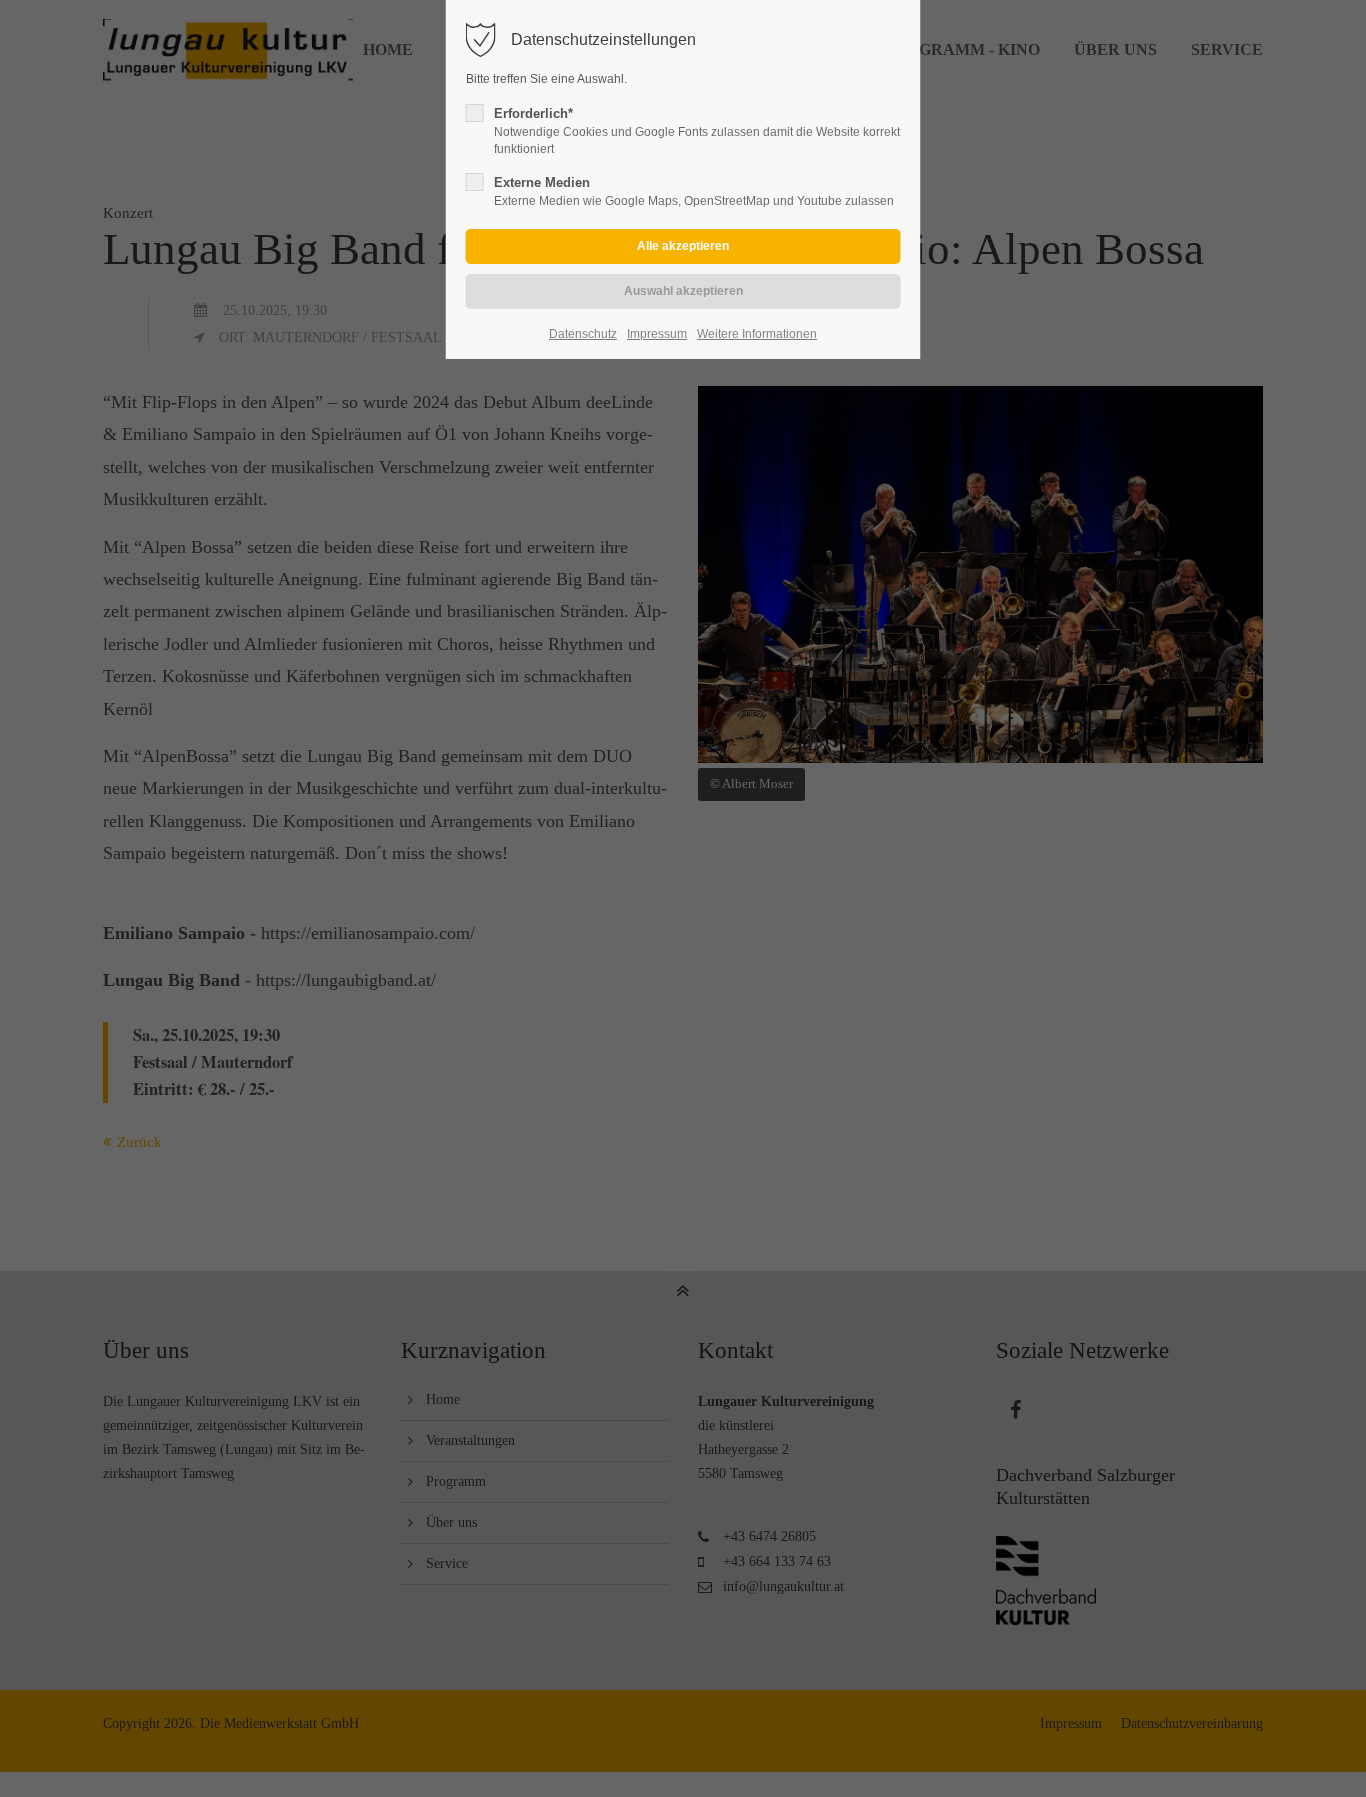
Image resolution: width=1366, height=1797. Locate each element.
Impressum (657, 334)
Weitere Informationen (757, 334)
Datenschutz (583, 334)
